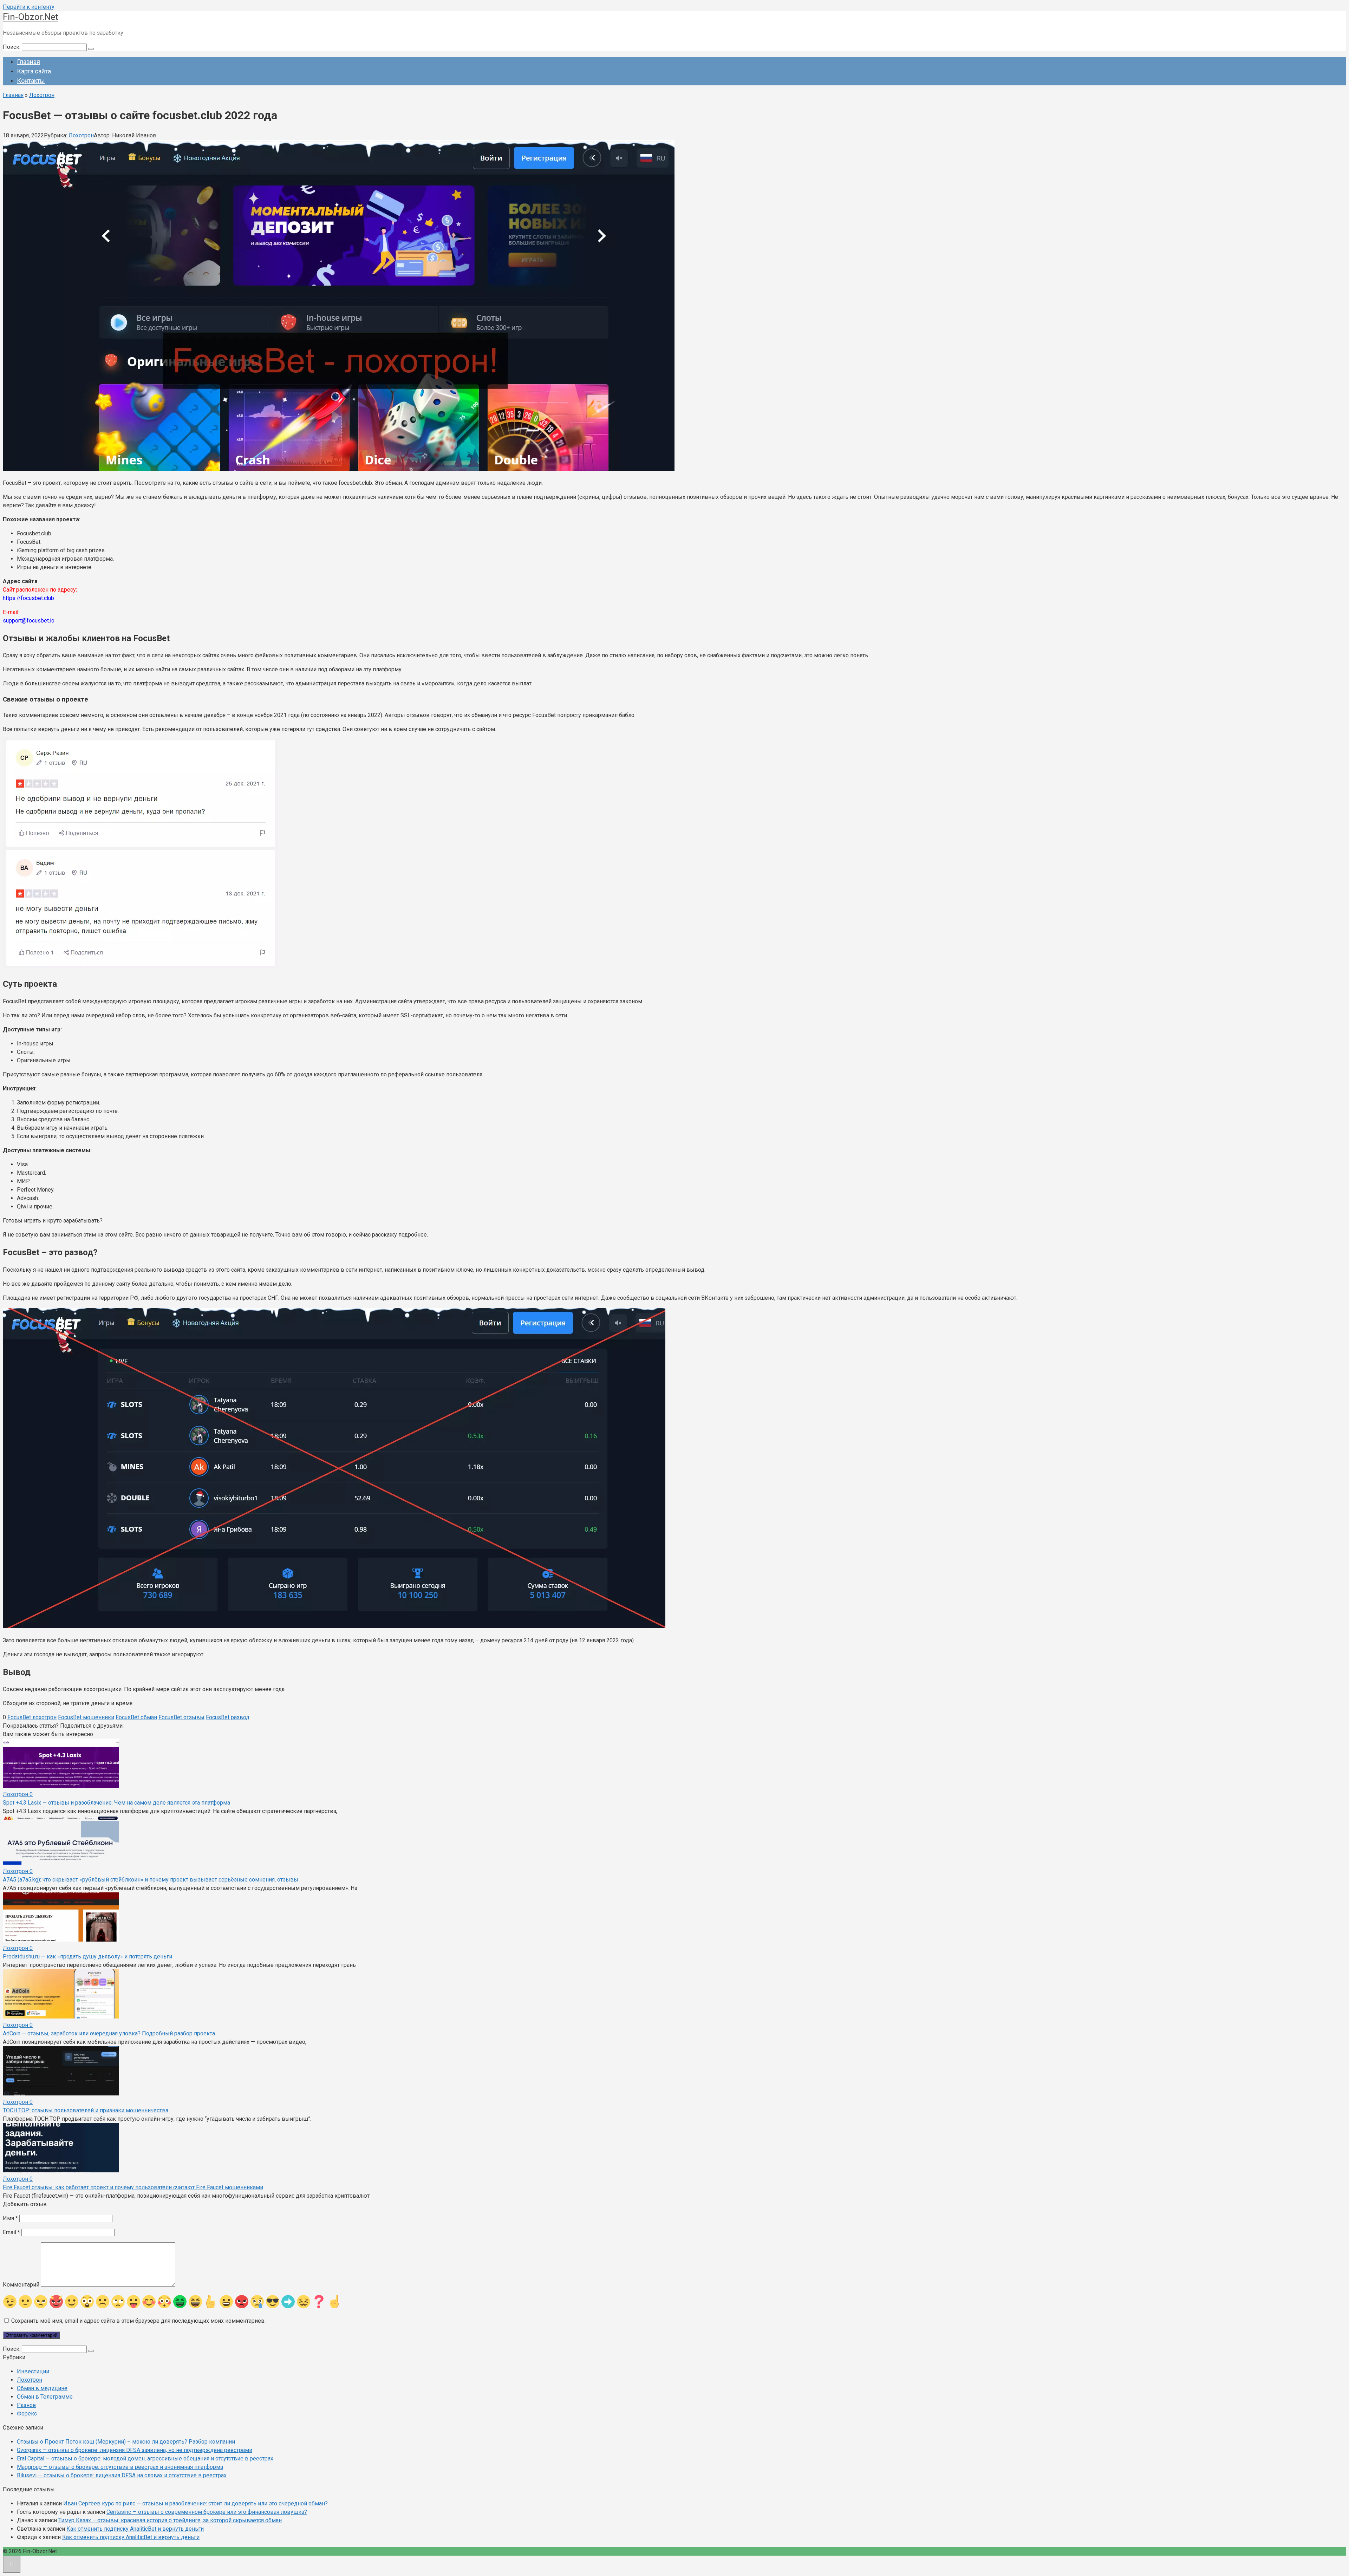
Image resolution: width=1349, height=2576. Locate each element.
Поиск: (12, 47)
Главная (28, 62)
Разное (26, 2405)
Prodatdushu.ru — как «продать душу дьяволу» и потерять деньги (87, 1957)
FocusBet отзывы (181, 1717)
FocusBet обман (136, 1717)
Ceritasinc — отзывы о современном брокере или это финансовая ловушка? (207, 2512)
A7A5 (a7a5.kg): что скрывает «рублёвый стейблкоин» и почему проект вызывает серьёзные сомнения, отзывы (151, 1880)
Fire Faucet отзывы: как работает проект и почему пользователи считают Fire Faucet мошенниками (133, 2187)
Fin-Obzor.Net (31, 17)
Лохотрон (81, 135)
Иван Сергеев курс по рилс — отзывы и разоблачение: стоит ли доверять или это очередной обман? (195, 2503)
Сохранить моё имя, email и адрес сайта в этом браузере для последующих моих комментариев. (138, 2321)
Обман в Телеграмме (45, 2397)
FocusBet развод (228, 1717)
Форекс (27, 2414)
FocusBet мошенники (86, 1717)
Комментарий (21, 2285)
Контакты (31, 81)
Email (11, 2232)
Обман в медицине (42, 2388)
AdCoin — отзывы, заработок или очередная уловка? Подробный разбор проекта (109, 2033)
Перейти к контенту (29, 7)
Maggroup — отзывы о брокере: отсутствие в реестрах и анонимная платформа (120, 2467)
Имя (10, 2218)
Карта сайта (34, 71)
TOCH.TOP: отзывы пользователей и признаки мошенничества (86, 2110)
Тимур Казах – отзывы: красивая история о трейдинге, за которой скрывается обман (170, 2520)
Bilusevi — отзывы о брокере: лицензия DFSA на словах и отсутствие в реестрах (122, 2475)
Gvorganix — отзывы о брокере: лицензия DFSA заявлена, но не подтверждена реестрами (135, 2450)
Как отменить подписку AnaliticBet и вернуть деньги (135, 2529)
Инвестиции (33, 2371)
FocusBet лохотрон (32, 1717)
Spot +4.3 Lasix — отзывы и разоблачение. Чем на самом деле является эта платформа (116, 1803)
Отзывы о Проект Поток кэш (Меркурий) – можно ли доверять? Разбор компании (126, 2442)
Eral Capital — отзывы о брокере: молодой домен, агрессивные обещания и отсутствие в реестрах (145, 2458)
